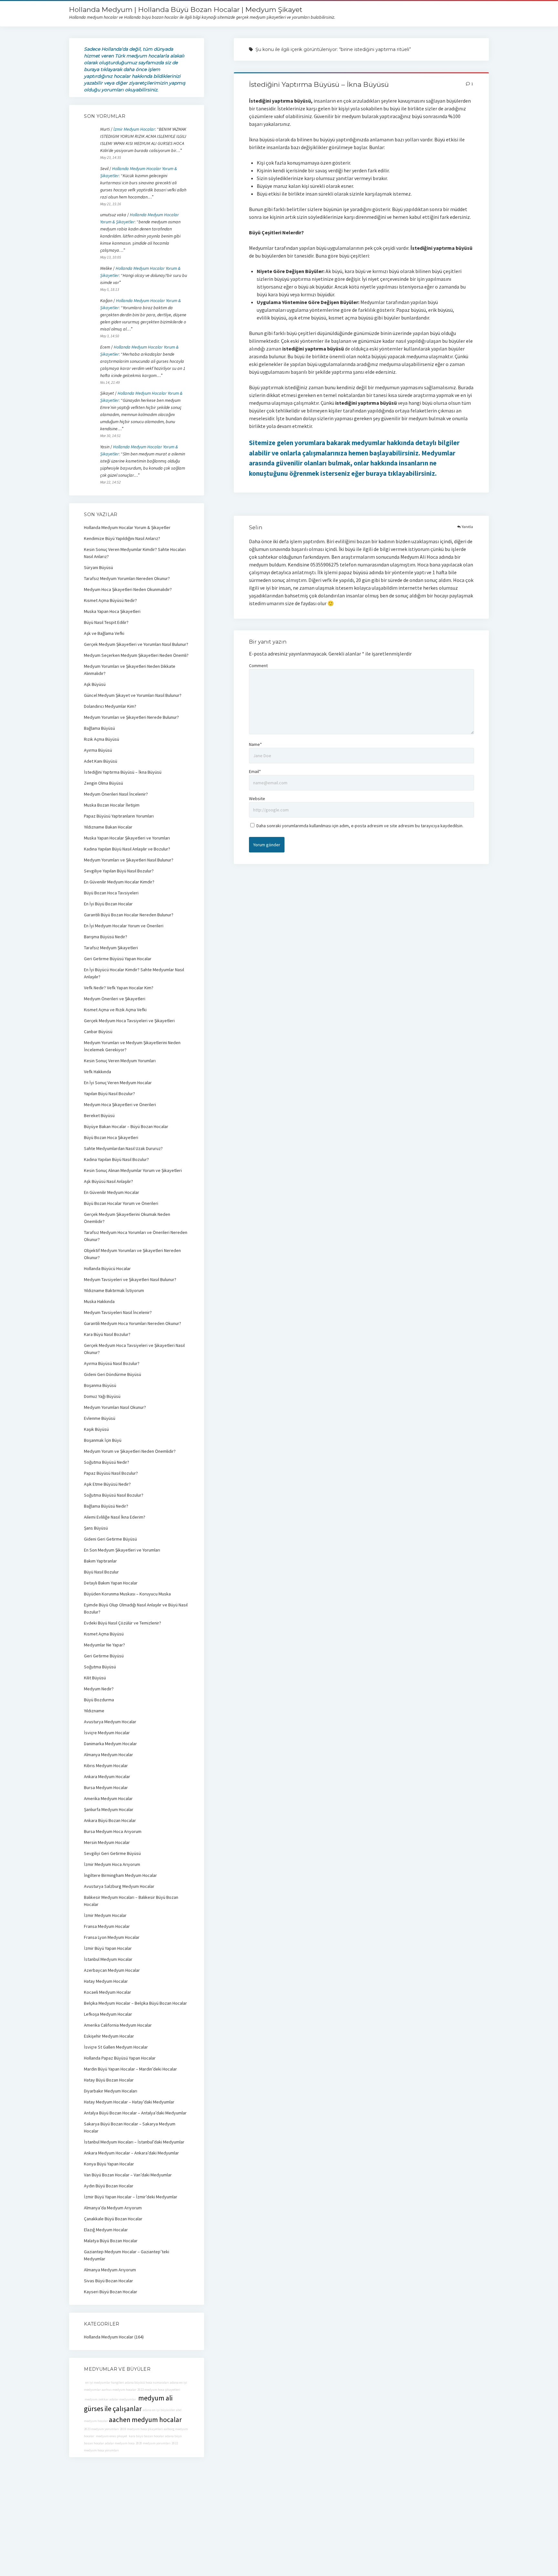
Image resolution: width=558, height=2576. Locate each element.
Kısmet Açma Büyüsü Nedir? (110, 600)
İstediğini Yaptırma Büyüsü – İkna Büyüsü (319, 84)
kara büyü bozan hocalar (146, 2436)
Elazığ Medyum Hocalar (106, 2230)
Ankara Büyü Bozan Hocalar (110, 1820)
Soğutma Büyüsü (100, 1667)
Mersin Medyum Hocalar (107, 1842)
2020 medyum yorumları (153, 2443)
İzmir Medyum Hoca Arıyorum (112, 1864)
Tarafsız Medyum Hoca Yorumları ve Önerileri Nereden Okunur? (136, 1236)
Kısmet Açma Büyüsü (104, 1634)
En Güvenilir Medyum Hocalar (112, 1192)
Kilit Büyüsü (95, 1678)
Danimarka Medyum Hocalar (110, 1744)
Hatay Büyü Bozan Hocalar (109, 2080)
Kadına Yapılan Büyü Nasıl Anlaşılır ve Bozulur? (127, 849)
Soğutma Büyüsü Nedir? (107, 1462)
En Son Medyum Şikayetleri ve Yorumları (122, 1550)
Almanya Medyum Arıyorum (110, 2270)
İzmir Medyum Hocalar (134, 129)
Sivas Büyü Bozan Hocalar (108, 2281)
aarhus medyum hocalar (119, 2390)
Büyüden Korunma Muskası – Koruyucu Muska (127, 1594)
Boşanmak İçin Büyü (103, 1440)
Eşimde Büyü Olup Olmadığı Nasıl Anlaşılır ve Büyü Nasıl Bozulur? (136, 1608)
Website (257, 799)
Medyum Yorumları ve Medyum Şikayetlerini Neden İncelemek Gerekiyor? (132, 1046)
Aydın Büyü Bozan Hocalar (109, 2186)
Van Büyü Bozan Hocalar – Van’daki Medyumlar (128, 2175)
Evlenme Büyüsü (100, 1418)
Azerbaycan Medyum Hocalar (112, 1970)
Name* (255, 744)
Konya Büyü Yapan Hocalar (109, 2164)
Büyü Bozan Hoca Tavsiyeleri (111, 893)
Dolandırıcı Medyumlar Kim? (110, 706)
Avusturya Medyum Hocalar (110, 1722)
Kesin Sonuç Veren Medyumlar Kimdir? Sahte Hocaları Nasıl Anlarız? (135, 553)
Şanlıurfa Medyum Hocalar (109, 1809)
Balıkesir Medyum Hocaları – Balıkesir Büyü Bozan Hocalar (131, 1901)
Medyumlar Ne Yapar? (104, 1645)
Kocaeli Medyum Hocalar (108, 1992)
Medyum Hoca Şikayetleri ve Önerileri (120, 1105)
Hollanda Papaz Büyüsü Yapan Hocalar (120, 2058)
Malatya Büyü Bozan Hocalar (111, 2241)
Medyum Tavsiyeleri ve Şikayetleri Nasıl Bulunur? (130, 1279)
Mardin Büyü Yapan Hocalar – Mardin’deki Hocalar (130, 2069)
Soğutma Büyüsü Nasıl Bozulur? (114, 1495)
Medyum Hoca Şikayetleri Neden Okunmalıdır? (128, 589)
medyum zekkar (96, 2399)
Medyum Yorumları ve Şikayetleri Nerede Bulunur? (131, 717)
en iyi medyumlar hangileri (104, 2383)
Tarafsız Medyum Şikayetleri (111, 948)
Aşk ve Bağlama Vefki (104, 633)
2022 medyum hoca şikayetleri (159, 2390)
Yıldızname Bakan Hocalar (108, 827)
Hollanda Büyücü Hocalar (107, 1268)
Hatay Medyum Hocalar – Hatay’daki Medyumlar (129, 2102)
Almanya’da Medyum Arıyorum (113, 2208)
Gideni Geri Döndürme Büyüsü (113, 1374)
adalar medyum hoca (120, 2443)
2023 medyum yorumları (101, 2429)
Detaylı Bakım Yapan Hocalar (111, 1583)
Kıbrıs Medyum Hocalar (106, 1766)
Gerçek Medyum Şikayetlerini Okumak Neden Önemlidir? (127, 1218)
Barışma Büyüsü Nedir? (106, 937)
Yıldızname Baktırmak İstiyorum (114, 1290)
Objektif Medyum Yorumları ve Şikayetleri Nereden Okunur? (132, 1254)
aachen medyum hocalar (145, 2420)
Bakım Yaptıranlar (100, 1561)
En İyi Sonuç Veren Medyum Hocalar (118, 1083)
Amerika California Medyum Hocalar (118, 2025)
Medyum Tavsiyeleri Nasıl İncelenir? (118, 1312)
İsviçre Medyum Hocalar (107, 1733)
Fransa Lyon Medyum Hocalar (112, 1937)
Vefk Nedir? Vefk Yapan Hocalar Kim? (119, 988)
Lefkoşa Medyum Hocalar (108, 2014)
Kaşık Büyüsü (96, 1429)
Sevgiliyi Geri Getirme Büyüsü (112, 1853)
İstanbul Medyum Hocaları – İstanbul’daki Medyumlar (134, 2142)
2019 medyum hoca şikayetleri (141, 2429)
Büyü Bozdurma (99, 1700)
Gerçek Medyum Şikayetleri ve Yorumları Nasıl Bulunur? (136, 644)
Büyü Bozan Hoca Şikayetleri (111, 1137)
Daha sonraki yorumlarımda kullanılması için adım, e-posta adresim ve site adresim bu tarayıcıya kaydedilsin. (360, 826)
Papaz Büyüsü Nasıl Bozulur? (111, 1473)
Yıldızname (94, 1711)
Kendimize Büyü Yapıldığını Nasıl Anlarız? (122, 538)
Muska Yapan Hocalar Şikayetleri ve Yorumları (127, 838)
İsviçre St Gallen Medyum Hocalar (116, 2047)
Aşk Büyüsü (95, 684)
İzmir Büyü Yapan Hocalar (108, 1948)
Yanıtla (467, 527)
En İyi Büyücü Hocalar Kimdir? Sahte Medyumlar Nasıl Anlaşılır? (134, 973)
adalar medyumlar (123, 2399)
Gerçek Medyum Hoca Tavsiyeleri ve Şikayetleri (129, 1021)
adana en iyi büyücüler (159, 2410)
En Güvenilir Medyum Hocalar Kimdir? (119, 882)
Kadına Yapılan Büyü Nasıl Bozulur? (116, 1159)
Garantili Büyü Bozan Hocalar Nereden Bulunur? (129, 915)
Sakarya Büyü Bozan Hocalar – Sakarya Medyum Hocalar (130, 2127)
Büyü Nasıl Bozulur (101, 1572)
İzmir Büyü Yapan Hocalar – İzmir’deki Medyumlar (131, 2197)
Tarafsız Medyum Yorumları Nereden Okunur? (127, 578)
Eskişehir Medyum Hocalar (109, 2036)
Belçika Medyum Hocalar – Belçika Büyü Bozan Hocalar (135, 2003)
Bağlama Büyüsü (99, 728)
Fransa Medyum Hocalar (107, 1926)
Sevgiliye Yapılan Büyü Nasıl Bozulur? (119, 871)
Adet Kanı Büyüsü (101, 761)
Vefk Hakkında (98, 1072)
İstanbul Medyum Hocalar (108, 1959)
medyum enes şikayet (111, 2436)
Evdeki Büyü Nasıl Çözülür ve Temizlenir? (123, 1623)
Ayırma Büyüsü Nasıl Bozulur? (112, 1363)
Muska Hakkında (99, 1301)
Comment (258, 666)
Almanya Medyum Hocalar (108, 1755)
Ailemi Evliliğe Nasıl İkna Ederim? (115, 1517)
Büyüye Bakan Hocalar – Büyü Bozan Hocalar (126, 1126)
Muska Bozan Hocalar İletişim (112, 805)
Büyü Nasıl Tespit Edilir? (106, 622)
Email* (255, 771)
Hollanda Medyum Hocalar (109, 2337)
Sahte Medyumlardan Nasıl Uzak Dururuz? (123, 1148)
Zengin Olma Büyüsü (103, 783)
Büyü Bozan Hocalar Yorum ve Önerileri (121, 1203)
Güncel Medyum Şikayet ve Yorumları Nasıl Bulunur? (133, 695)
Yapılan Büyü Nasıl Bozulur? (109, 1094)
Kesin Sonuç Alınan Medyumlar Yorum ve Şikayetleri (133, 1170)
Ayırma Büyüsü (98, 750)
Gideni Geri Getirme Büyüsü (110, 1539)
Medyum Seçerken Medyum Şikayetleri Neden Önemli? (136, 655)
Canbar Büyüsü (98, 1032)
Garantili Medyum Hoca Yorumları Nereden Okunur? (133, 1323)
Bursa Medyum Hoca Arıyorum (113, 1831)
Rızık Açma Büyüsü (102, 739)
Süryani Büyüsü (98, 567)
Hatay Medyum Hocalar (106, 1981)
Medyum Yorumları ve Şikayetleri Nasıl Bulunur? (129, 860)
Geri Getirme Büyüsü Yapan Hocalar (118, 959)
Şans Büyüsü (96, 1528)
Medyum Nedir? (99, 1689)
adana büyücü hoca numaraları (147, 2383)
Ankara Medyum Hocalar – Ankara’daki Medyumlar (131, 2153)
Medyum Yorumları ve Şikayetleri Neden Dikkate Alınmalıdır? (130, 670)
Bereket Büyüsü (99, 1115)
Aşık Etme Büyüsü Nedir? (107, 1484)
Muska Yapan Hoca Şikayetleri (112, 611)
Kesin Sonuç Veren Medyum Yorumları (120, 1061)
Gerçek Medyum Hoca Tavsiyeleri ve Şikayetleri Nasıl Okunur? (134, 1349)
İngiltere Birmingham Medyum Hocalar (120, 1875)
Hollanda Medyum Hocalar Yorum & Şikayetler (127, 527)
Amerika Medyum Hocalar (108, 1798)
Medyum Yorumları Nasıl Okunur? (115, 1407)
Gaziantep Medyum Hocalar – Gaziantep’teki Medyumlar (127, 2255)
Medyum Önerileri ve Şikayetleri (115, 999)
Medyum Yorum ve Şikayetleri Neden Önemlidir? (130, 1451)
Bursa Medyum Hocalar (106, 1787)
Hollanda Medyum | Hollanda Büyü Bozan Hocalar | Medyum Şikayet (186, 10)
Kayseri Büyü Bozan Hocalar (111, 2292)
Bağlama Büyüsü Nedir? (106, 1506)
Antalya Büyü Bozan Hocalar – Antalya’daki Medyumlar (135, 2113)
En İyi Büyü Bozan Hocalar (108, 904)
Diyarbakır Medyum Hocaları (111, 2091)
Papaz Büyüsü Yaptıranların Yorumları (119, 816)
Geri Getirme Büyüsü (104, 1656)
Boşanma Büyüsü (100, 1385)
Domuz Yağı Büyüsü (102, 1396)
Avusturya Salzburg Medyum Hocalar (119, 1886)
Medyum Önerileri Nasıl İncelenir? (116, 794)
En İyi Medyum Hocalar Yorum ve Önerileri (124, 926)
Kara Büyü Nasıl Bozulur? (107, 1334)
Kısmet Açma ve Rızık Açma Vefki (115, 1010)
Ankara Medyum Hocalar (107, 1777)
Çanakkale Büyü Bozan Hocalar (113, 2219)
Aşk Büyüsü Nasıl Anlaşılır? (108, 1181)
